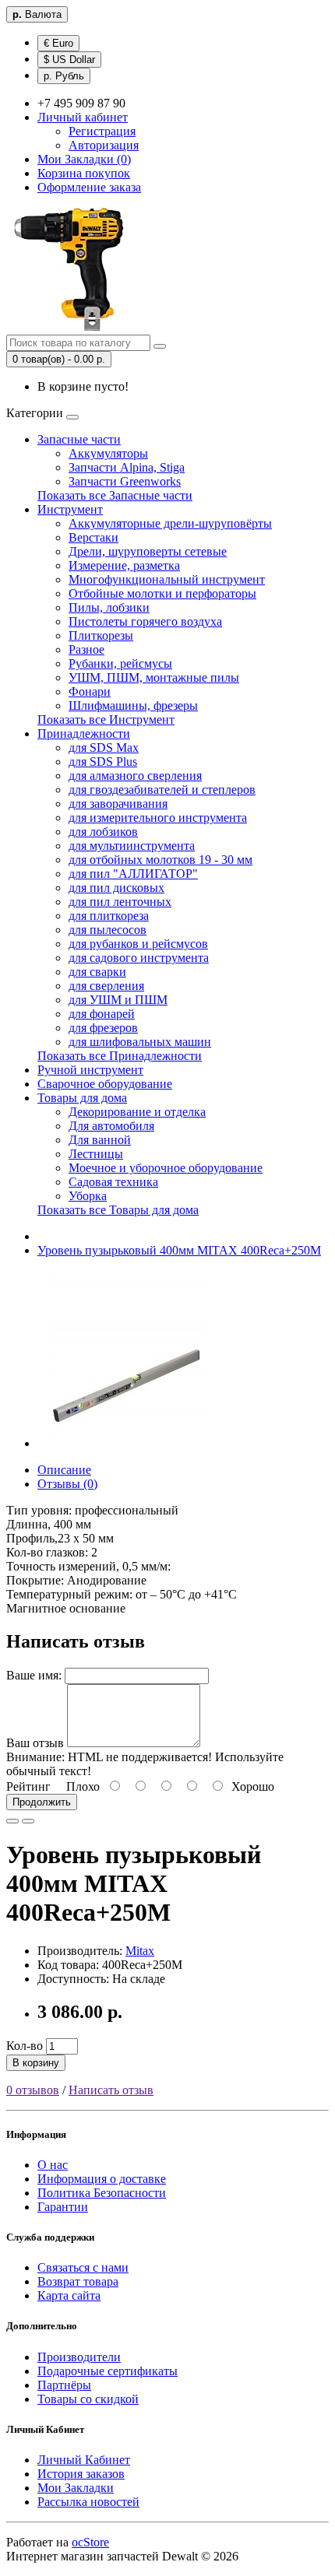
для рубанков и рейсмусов (138, 944)
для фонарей (102, 1014)
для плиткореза (109, 916)
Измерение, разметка (124, 565)
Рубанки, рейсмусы (120, 663)
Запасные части (79, 439)
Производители (79, 2357)
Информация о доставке (102, 2179)
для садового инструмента (139, 958)
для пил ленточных (120, 902)
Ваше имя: (34, 1675)
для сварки (97, 972)
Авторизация (104, 145)
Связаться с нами (83, 2267)
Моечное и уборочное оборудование (166, 1168)
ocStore (90, 2542)
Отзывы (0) (67, 1484)
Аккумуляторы (108, 453)
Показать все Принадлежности (120, 1056)
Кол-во (25, 2046)
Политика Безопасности (102, 2193)
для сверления (106, 986)
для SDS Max (104, 748)
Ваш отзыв (35, 1743)
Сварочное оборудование (105, 1084)
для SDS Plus (103, 762)
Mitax (140, 1951)
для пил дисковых (116, 888)
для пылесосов (108, 930)
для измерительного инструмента (158, 818)
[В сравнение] (28, 1821)
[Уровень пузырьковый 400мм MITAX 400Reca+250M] (126, 1443)
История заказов (81, 2474)
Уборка (88, 1196)
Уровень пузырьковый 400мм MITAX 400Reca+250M (179, 1250)
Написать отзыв (111, 2090)
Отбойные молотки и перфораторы (162, 593)
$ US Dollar (69, 60)
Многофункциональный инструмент (167, 579)
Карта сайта (69, 2295)
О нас (53, 2165)
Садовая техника (113, 1182)
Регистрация (102, 131)
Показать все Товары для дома (118, 1210)
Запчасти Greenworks (125, 481)
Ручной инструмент (90, 1070)
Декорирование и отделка (137, 1112)
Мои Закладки (76, 2488)
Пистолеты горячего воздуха (145, 621)
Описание (64, 1470)
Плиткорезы (101, 635)
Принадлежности (84, 733)
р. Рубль (64, 76)
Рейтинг (28, 1786)
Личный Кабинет (84, 2460)
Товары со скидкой (88, 2399)
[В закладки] (12, 1821)
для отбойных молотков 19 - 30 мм (160, 860)
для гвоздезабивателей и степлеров (162, 790)
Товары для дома (82, 1098)
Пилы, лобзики (109, 607)
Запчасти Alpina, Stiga (127, 467)
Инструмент (70, 509)
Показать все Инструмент (106, 719)
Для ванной (100, 1140)
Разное (86, 649)
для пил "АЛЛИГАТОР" (133, 874)
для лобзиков (103, 832)
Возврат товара (78, 2281)
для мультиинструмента (132, 846)
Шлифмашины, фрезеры (133, 705)
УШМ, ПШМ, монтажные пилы (154, 677)
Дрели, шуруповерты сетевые (148, 551)
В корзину (36, 2063)
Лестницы (96, 1154)
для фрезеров (103, 1028)
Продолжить (42, 1802)
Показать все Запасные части (115, 495)
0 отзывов (33, 2090)
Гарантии (63, 2207)
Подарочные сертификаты (108, 2371)
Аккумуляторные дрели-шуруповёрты (170, 523)
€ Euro (58, 43)
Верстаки (93, 537)
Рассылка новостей (88, 2502)
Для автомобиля (111, 1126)
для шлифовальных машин (140, 1042)
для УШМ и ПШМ (118, 1000)
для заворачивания (118, 804)
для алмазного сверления (135, 776)
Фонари (90, 691)
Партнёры (64, 2385)
